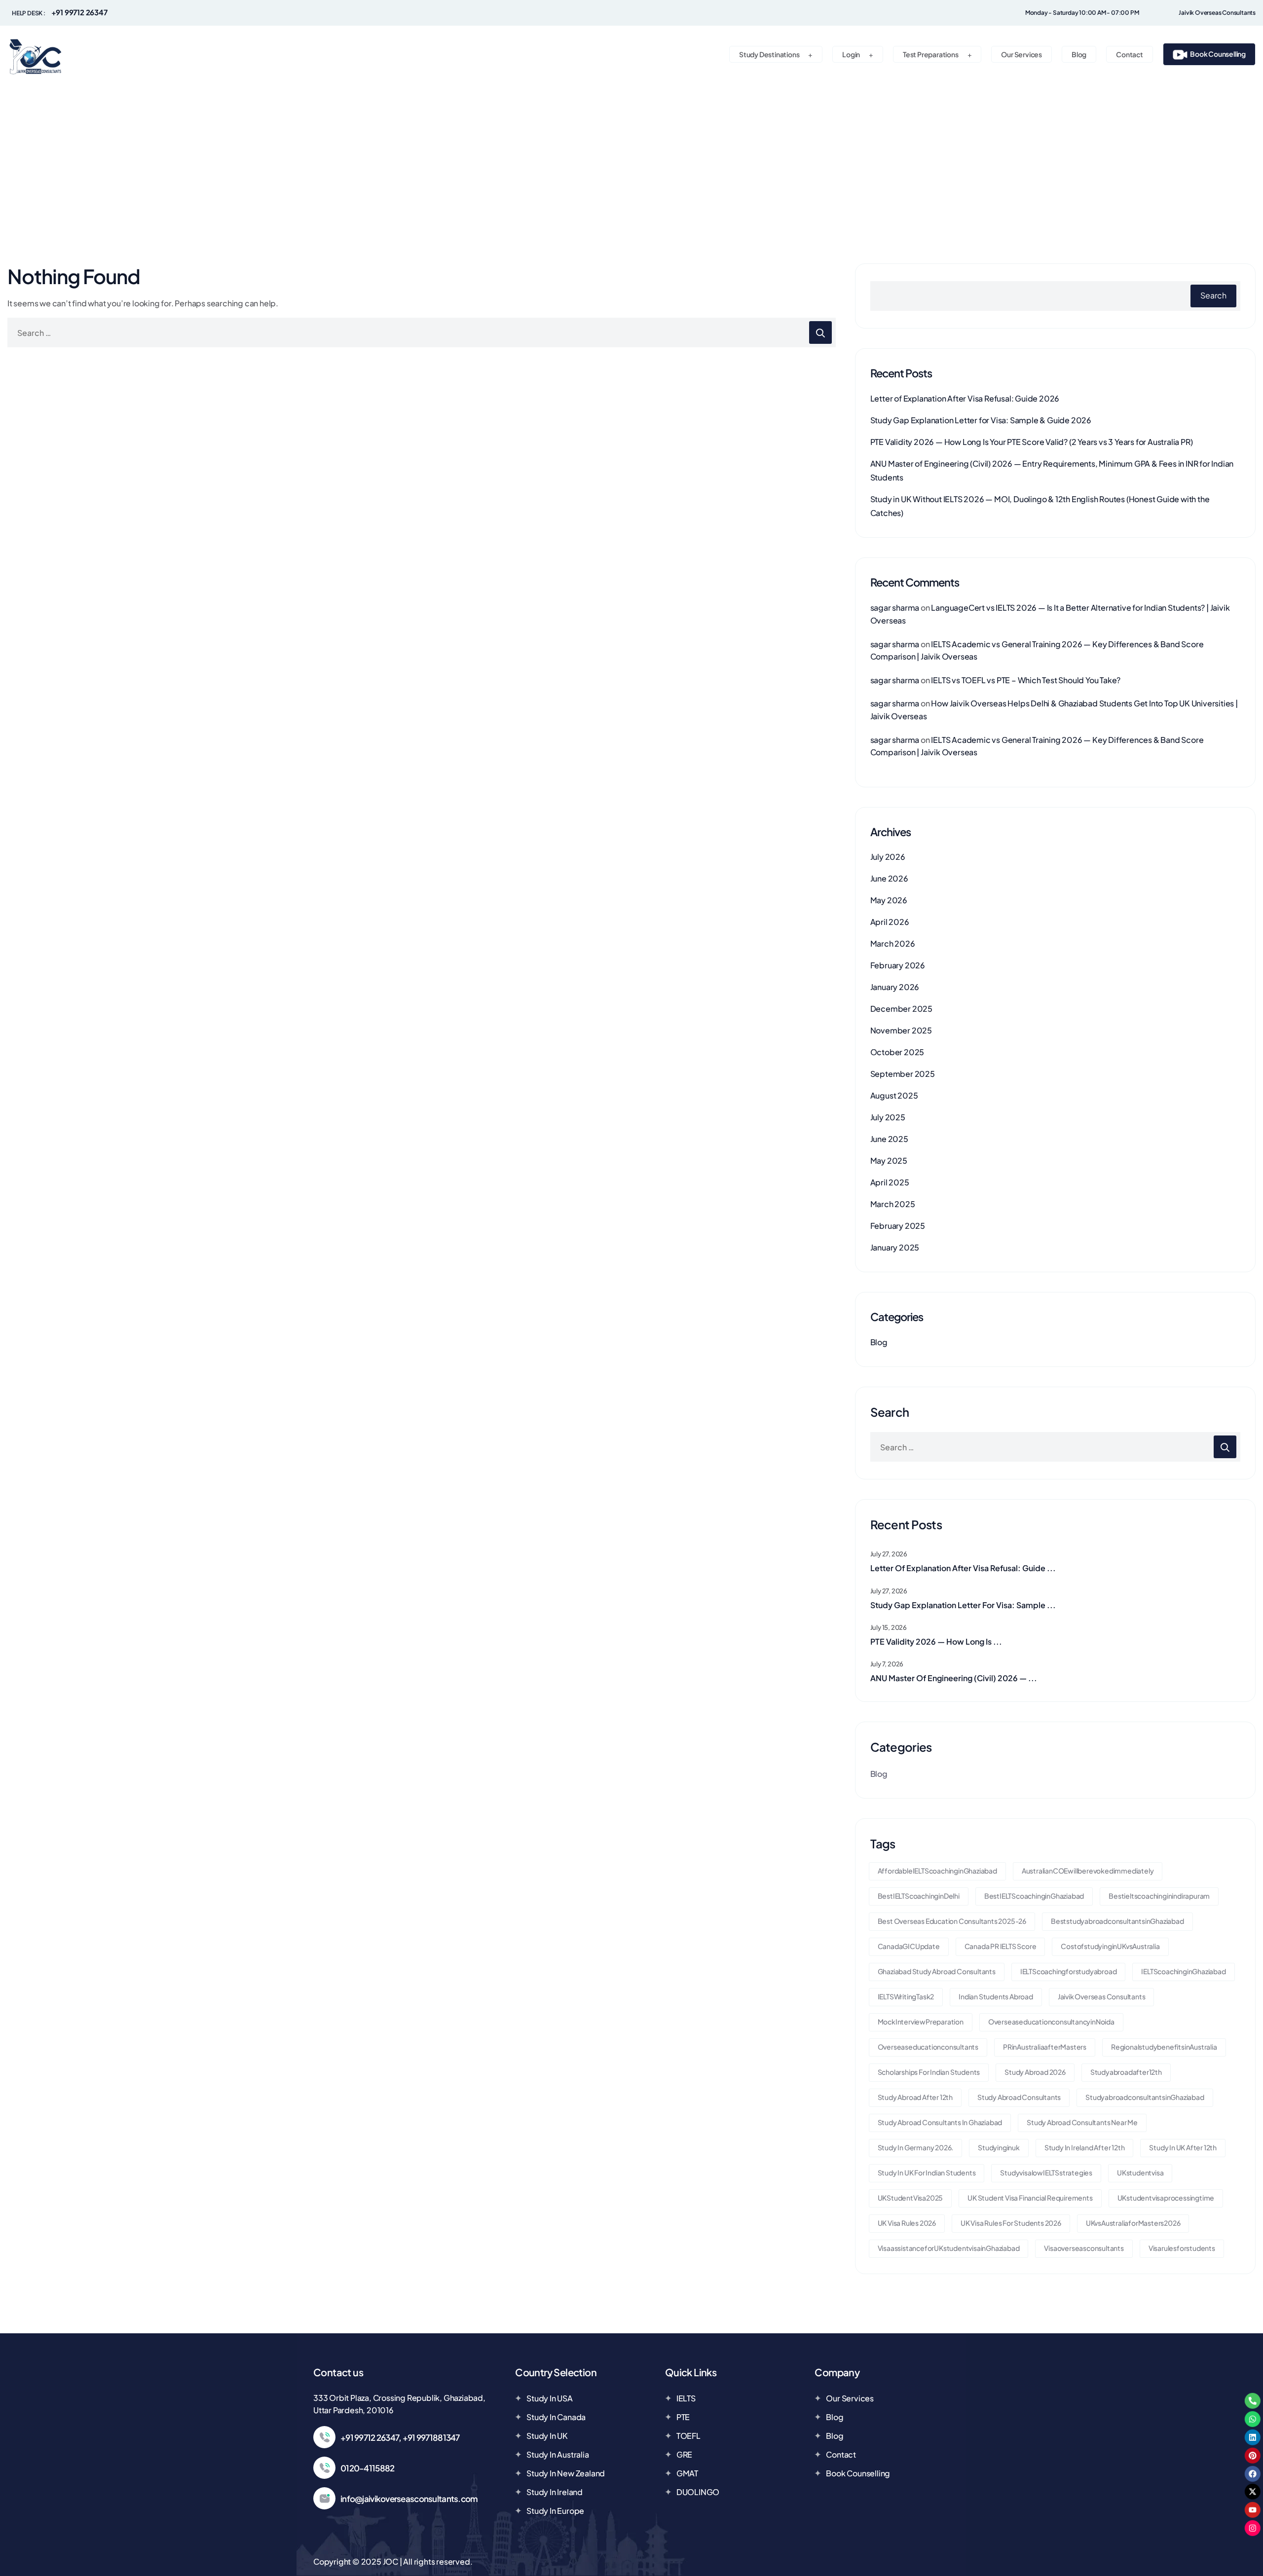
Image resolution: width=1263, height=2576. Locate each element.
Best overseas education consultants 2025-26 (952, 1921)
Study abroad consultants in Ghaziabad (940, 2122)
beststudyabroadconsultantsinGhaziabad (1117, 1921)
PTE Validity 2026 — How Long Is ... (936, 1641)
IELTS (686, 2398)
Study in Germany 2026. (916, 2147)
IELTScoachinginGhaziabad (1183, 1971)
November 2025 (901, 1030)
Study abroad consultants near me (1082, 2122)
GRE (684, 2454)
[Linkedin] (1253, 2437)
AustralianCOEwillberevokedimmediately (1088, 1871)
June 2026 (889, 878)
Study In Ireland (555, 2492)
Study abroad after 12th (915, 2097)
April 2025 (890, 1182)
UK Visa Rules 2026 (907, 2223)
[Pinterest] (1253, 2456)
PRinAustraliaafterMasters (1045, 2047)
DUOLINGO (698, 2492)
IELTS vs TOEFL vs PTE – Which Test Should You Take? (1026, 680)
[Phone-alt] (1253, 2401)
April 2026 (890, 922)
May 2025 (889, 1160)
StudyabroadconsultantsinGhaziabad (1145, 2097)
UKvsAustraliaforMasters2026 (1133, 2223)
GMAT (687, 2473)
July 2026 (888, 857)
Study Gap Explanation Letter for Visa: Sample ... (963, 1605)
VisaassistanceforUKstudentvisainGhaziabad (949, 2248)
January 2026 (895, 987)
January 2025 (895, 1247)
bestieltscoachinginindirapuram (1159, 1896)
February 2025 (898, 1226)
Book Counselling (858, 2473)
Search (1213, 295)
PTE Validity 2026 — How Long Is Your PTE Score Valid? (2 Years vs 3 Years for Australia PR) (1032, 442)
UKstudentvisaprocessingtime (1166, 2198)
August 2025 (894, 1095)
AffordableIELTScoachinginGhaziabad (937, 1871)
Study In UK (547, 2436)
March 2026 (893, 943)
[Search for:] (422, 332)
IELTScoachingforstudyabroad (1069, 1971)
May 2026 (889, 900)
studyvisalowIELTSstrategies (1046, 2172)
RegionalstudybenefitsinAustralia (1164, 2047)
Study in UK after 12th (1183, 2147)
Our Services (850, 2398)
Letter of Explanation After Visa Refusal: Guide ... (963, 1568)
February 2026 (898, 965)
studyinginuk (999, 2147)
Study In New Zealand (566, 2473)
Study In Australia (557, 2454)
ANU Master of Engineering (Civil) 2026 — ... (954, 1678)
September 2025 (903, 1074)
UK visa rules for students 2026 (1011, 2223)
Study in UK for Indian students (927, 2172)
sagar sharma (895, 607)
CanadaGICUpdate (909, 1946)
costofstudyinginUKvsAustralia (1110, 1946)
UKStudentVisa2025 (910, 2198)
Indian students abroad (996, 1996)
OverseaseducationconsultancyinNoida (1051, 2022)
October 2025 (897, 1052)
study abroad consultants (1019, 2097)
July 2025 (888, 1117)
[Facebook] (1253, 2473)
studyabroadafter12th (1126, 2072)
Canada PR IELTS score (1001, 1946)
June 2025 (889, 1139)
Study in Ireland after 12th (1085, 2147)
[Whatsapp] (1253, 2419)
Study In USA (550, 2398)
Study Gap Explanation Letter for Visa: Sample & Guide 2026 (981, 420)
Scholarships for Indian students (929, 2072)
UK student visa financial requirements (1030, 2198)
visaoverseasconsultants (1084, 2248)
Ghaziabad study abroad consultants (937, 1971)
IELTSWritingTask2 (906, 1996)
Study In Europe (555, 2511)
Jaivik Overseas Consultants (1102, 1996)
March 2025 (893, 1204)
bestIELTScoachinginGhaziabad (1034, 1896)
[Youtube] (1253, 2510)
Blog (879, 1342)
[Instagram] (1253, 2528)
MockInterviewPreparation (921, 2022)
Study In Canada (556, 2417)
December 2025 (901, 1009)
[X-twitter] (1253, 2492)
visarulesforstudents (1182, 2248)
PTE (683, 2417)
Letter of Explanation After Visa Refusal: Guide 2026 (965, 398)
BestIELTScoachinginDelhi (919, 1896)
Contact (841, 2454)
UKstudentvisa (1140, 2172)
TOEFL (688, 2436)
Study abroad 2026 (1035, 2072)
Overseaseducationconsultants (928, 2047)
